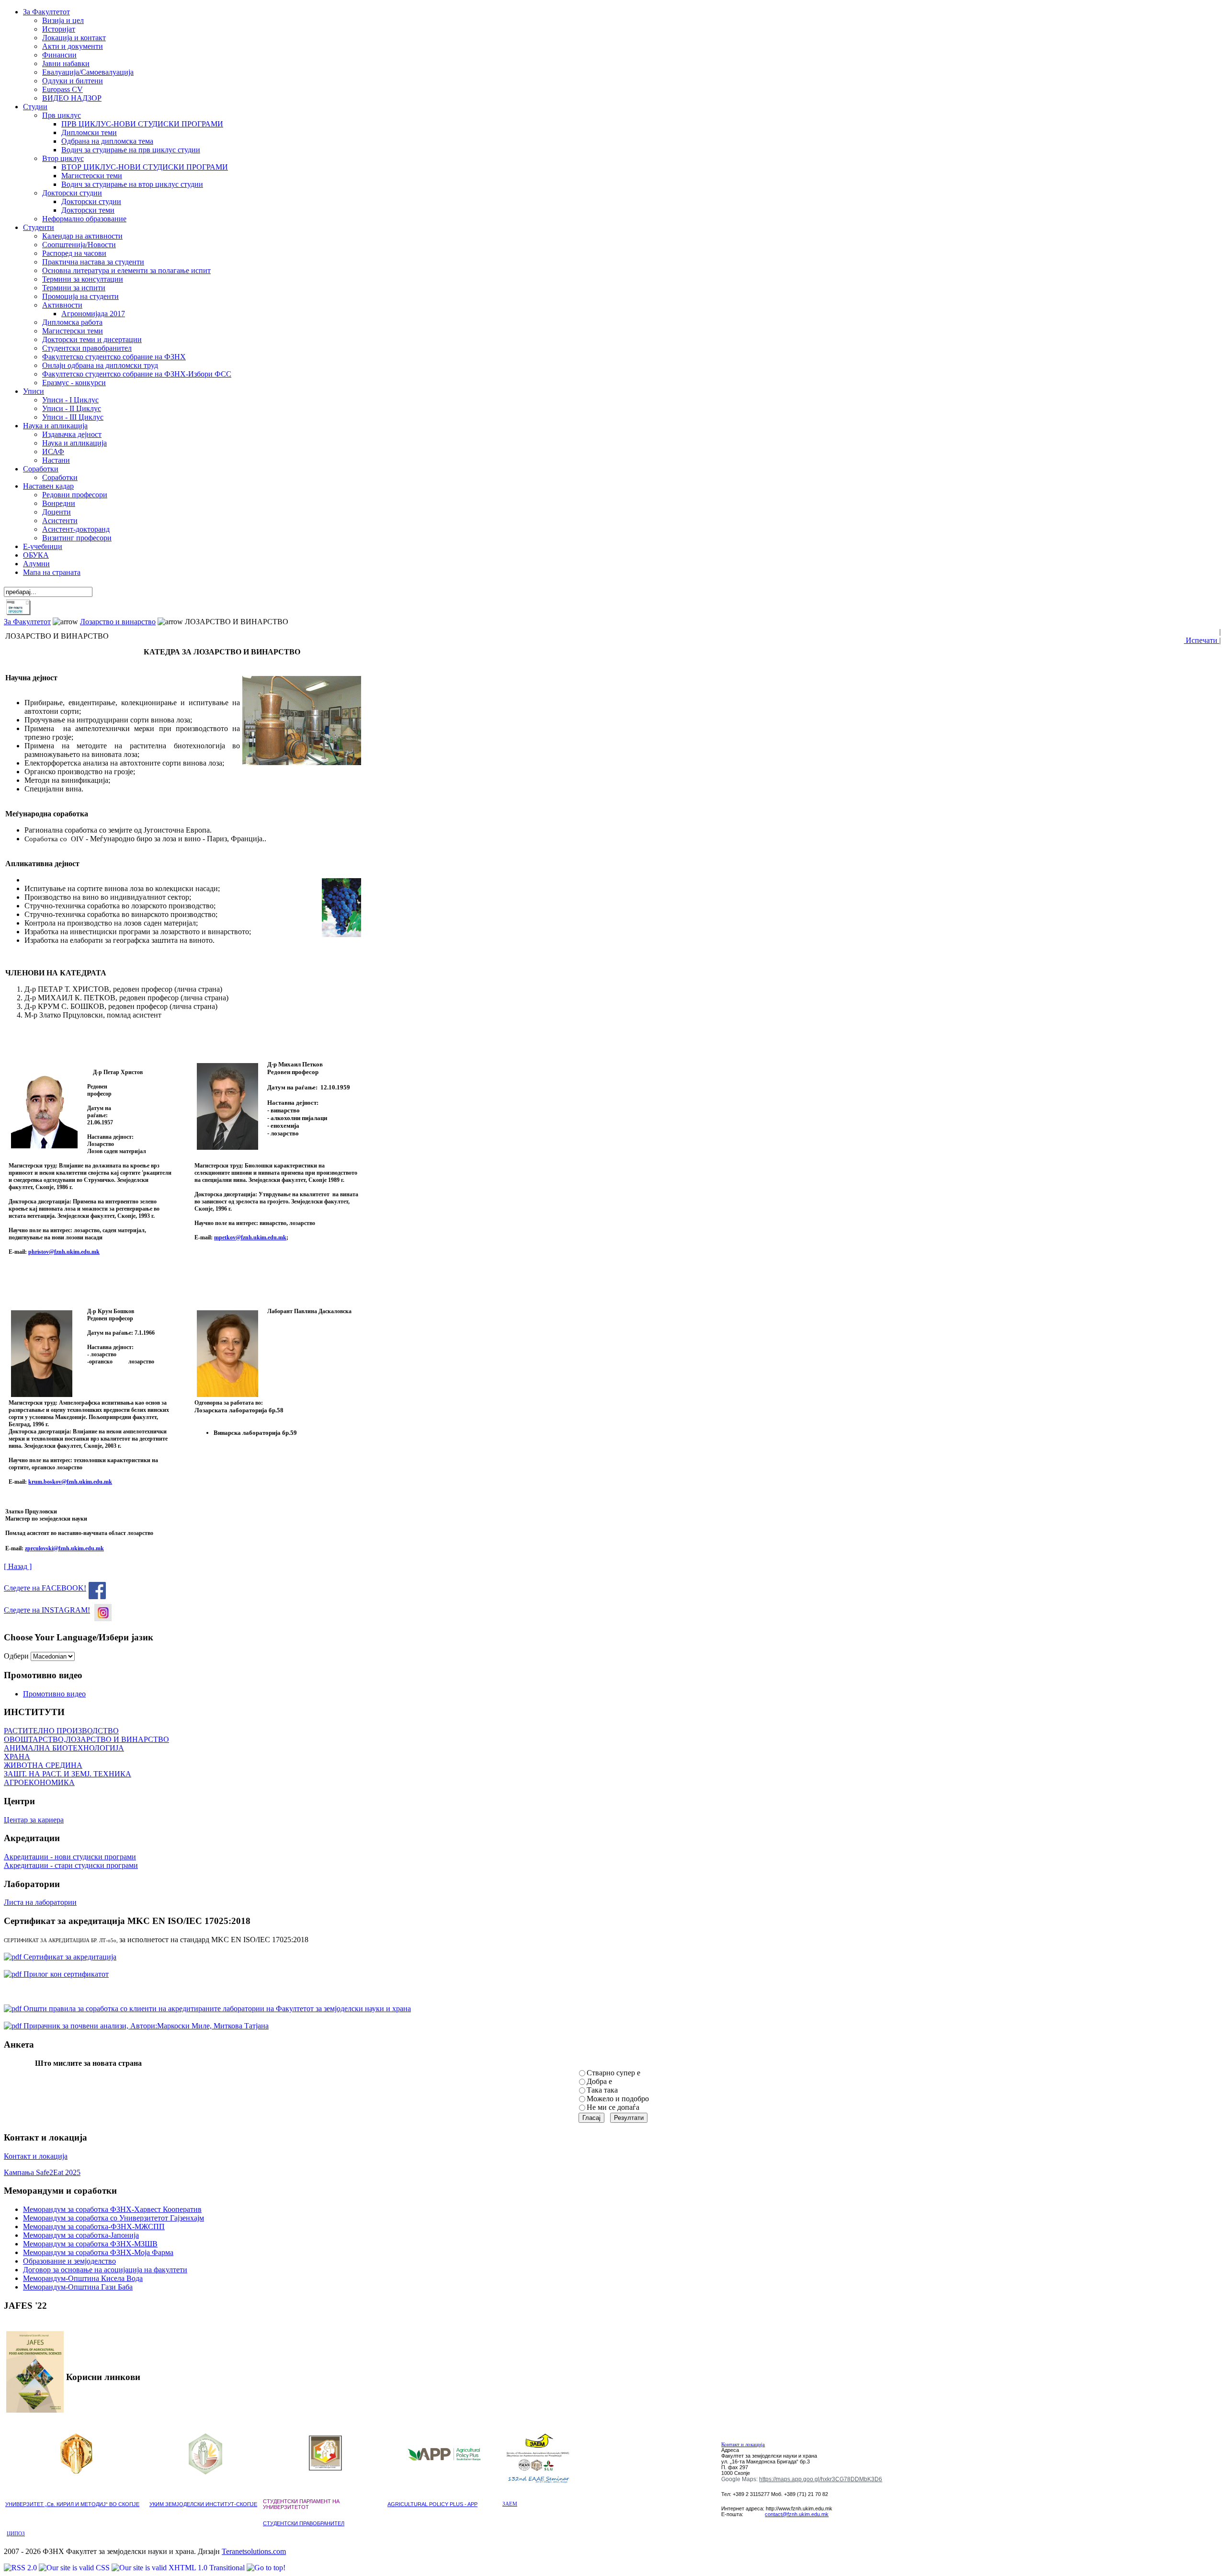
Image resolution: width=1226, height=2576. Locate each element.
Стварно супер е (613, 2073)
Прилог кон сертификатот (65, 1974)
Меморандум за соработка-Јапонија (81, 2235)
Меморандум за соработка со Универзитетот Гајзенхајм (114, 2218)
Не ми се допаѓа (613, 2107)
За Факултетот (27, 622)
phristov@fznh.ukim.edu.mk (64, 1252)
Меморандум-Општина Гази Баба (78, 2287)
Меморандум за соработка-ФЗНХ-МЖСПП (94, 2227)
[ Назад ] (18, 1566)
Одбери (16, 1656)
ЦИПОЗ (16, 2534)
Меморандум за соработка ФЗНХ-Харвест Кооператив (112, 2209)
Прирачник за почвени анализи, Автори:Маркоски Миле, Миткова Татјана (145, 2026)
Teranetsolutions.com (254, 2551)
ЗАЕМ (510, 2504)
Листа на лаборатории (40, 1902)
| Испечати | (1202, 636)
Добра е (599, 2081)
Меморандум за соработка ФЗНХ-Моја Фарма (98, 2252)
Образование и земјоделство (69, 2261)
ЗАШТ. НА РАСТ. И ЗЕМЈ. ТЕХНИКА (68, 1774)
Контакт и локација (36, 2156)
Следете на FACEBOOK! (45, 1588)
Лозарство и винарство (118, 622)
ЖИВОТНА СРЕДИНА (43, 1765)
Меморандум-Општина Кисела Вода (83, 2278)
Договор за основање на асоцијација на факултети (105, 2270)
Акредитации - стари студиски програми (71, 1865)
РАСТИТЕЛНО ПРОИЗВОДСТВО (61, 1731)
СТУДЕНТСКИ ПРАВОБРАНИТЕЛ (304, 2523)
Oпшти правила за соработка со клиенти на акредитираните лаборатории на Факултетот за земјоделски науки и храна (216, 2009)
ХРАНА (17, 1757)
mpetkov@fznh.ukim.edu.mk (250, 1237)
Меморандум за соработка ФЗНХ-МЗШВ (90, 2244)
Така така (602, 2090)
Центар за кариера (34, 1820)
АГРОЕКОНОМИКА (39, 1782)
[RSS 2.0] (21, 2568)
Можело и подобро (618, 2099)
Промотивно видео (54, 1694)
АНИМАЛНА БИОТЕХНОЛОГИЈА (64, 1748)
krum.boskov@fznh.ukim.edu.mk (70, 1482)
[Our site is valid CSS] (75, 2568)
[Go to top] (266, 2568)
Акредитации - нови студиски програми (70, 1857)
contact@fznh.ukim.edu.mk (797, 2514)
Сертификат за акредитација (69, 1957)
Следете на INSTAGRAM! (47, 1610)
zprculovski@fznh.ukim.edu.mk (64, 1548)
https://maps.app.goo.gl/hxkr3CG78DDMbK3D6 (821, 2479)
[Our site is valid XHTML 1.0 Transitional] (179, 2568)
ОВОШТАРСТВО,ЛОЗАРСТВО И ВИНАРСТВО (86, 1739)
